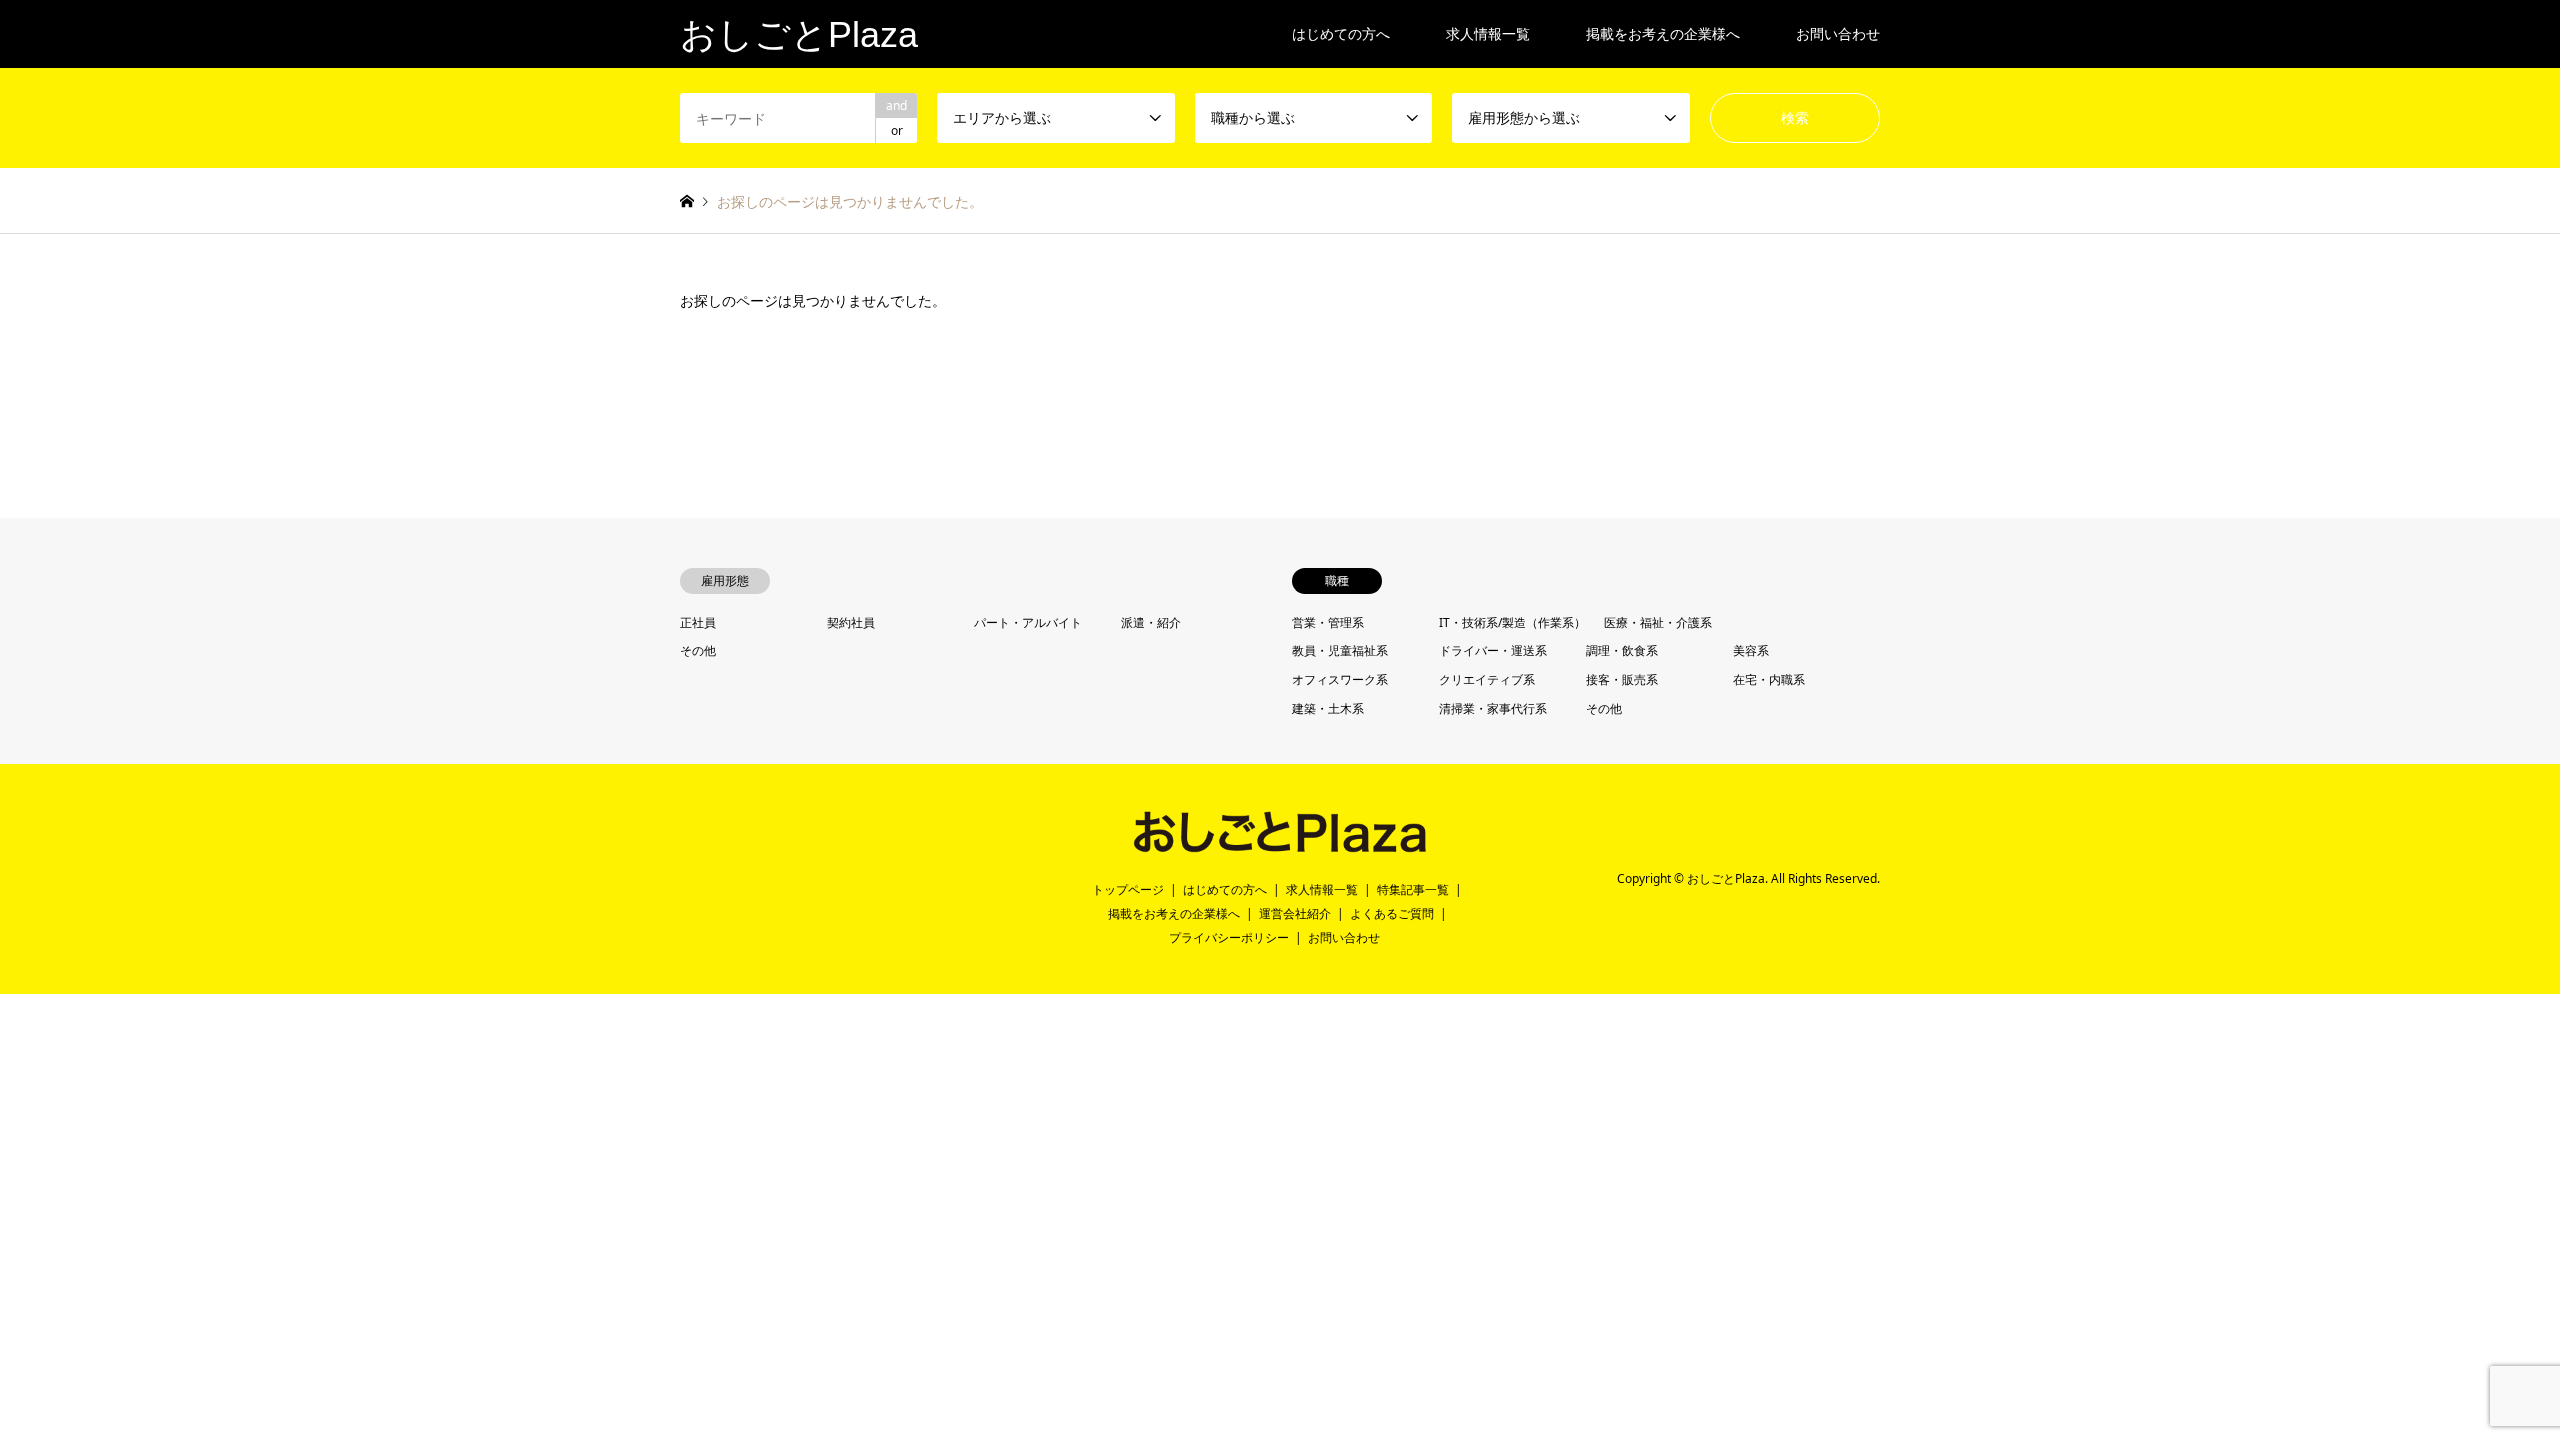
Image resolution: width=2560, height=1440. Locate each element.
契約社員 (851, 622)
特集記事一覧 (1413, 889)
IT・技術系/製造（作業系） (1512, 622)
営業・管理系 (1328, 622)
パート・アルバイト (1028, 622)
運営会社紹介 (1295, 913)
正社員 (698, 622)
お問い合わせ (1838, 33)
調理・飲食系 (1622, 650)
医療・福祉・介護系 (1658, 622)
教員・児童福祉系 (1340, 650)
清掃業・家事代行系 (1493, 708)
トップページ (1128, 889)
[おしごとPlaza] (1279, 844)
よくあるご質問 (1392, 913)
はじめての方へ (1341, 33)
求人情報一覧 (1488, 33)
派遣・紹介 (1151, 622)
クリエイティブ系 (1487, 679)
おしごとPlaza (1726, 878)
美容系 (1751, 650)
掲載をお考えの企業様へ (1663, 33)
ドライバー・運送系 (1493, 650)
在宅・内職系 (1769, 679)
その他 (698, 650)
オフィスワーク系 (1340, 679)
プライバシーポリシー (1229, 937)
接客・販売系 (1622, 679)
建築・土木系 (1328, 708)
